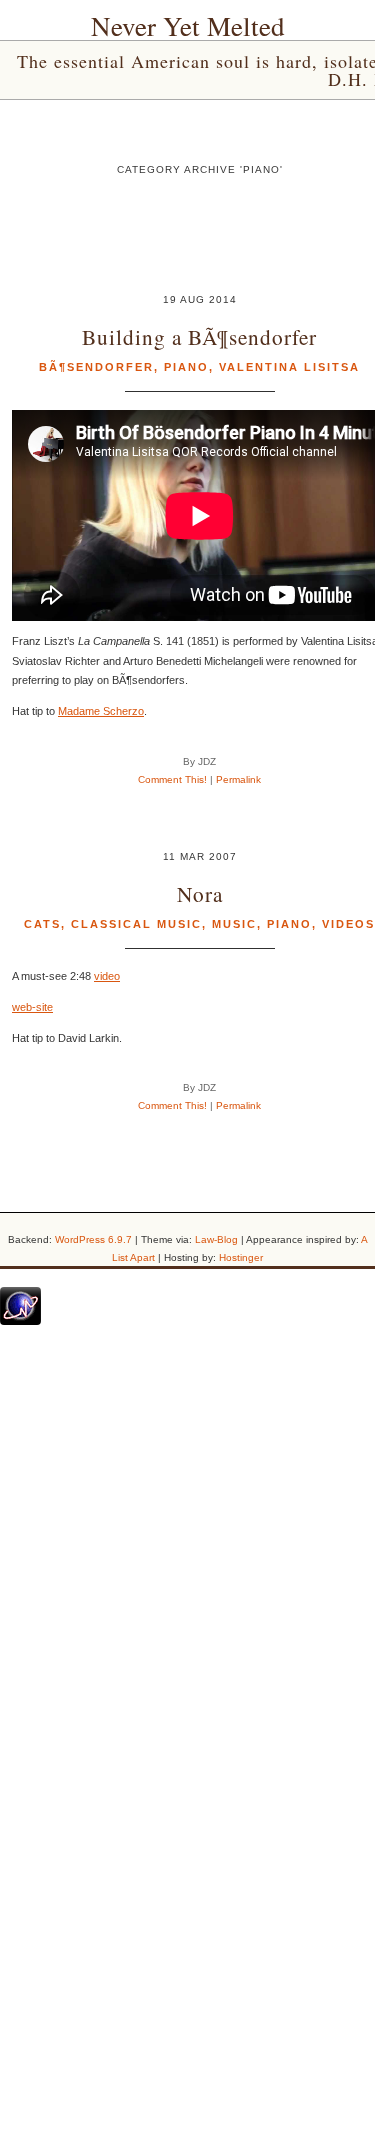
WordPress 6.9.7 (93, 1239)
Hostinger (241, 1257)
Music (234, 924)
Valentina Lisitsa (289, 367)
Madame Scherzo (101, 711)
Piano (186, 367)
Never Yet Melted (188, 26)
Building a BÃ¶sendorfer (199, 336)
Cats (42, 924)
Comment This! (172, 779)
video (107, 976)
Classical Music (136, 924)
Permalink (238, 779)
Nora (200, 893)
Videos (348, 924)
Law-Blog (216, 1239)
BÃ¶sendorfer (96, 367)
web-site (32, 1007)
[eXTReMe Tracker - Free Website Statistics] (20, 1321)
